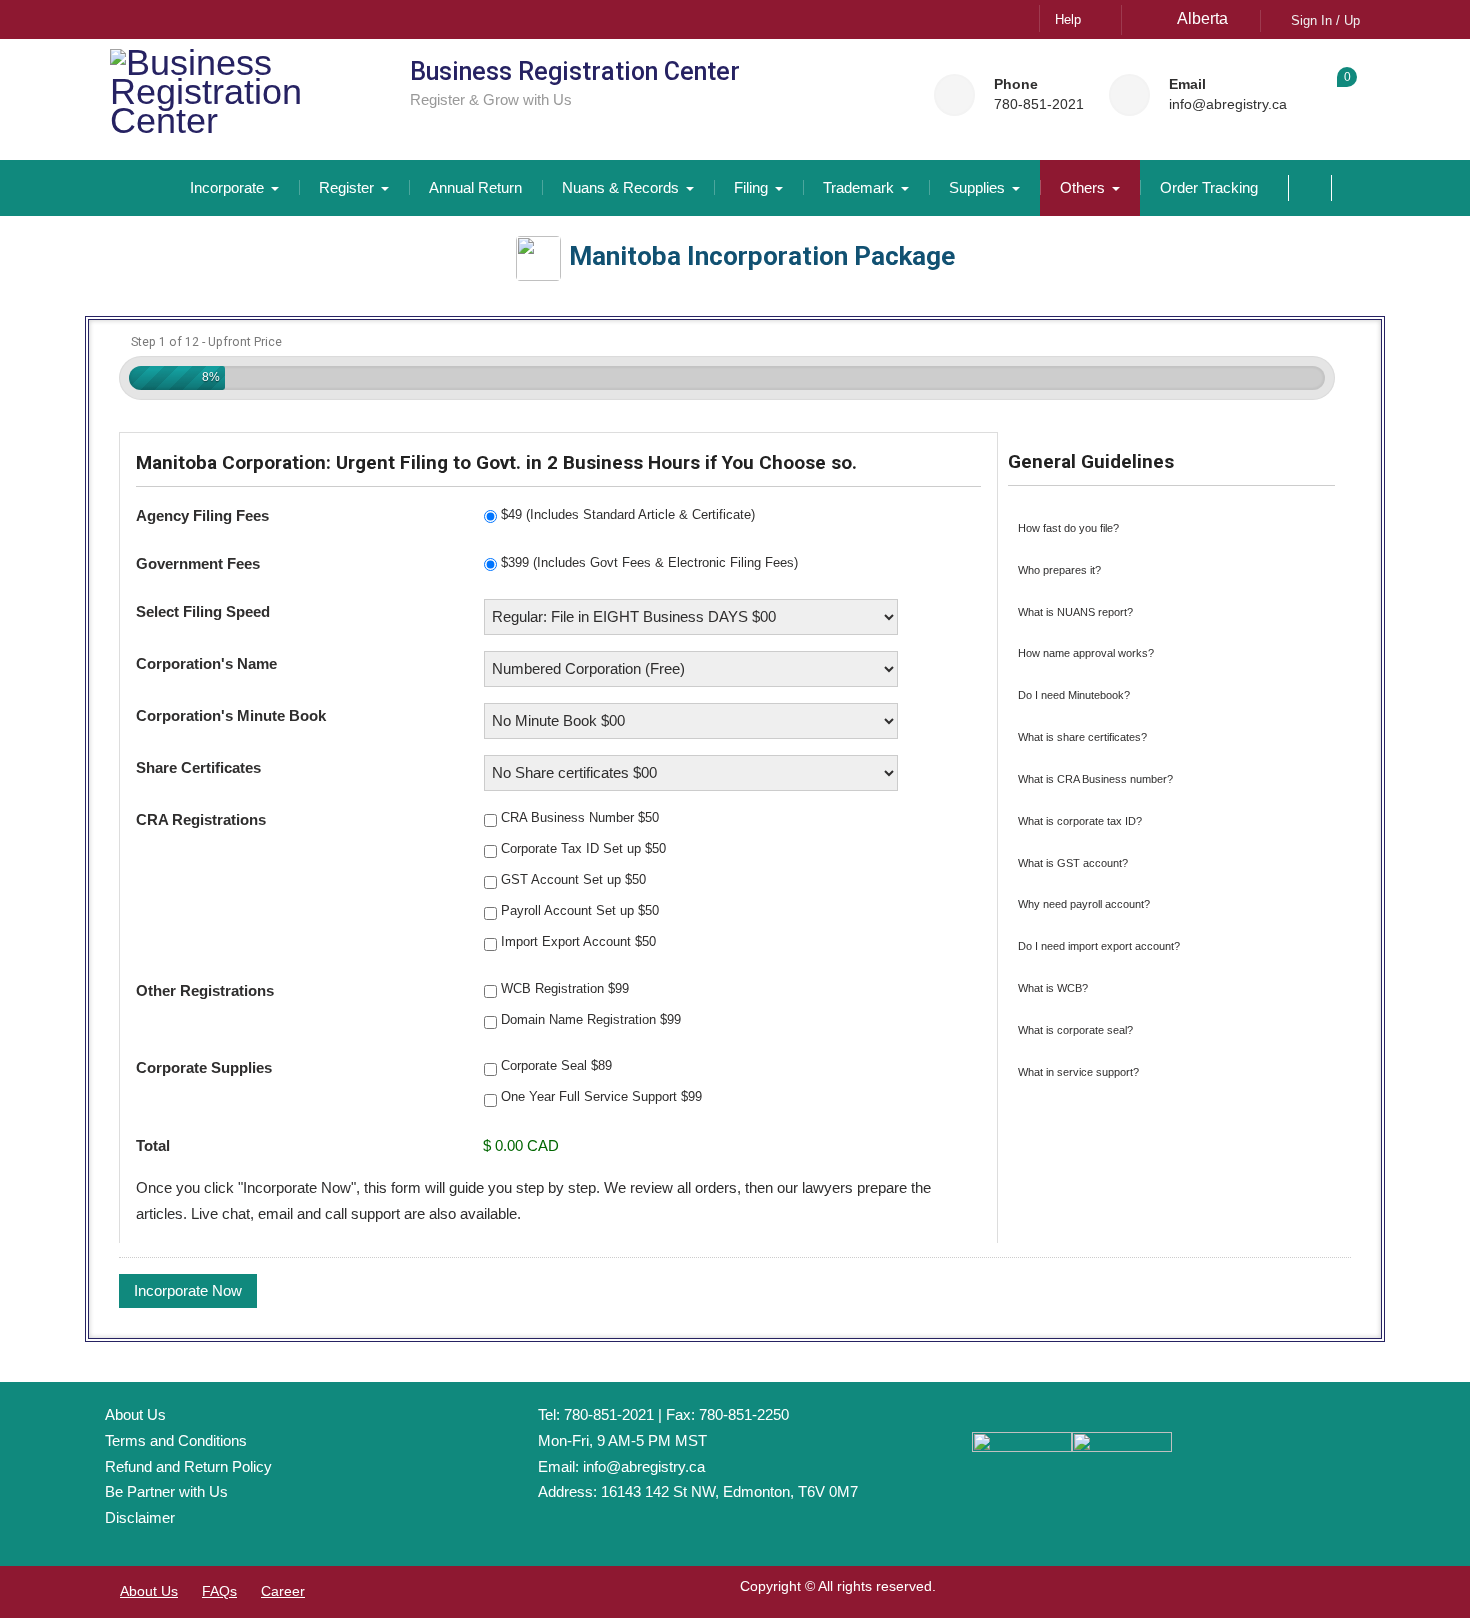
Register (346, 187)
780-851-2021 (1039, 104)
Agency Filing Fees (202, 515)
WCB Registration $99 (565, 988)
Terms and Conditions (176, 1440)
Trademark (858, 187)
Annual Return (475, 187)
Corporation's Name (206, 663)
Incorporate (227, 187)
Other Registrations (205, 990)
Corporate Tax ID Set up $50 (583, 848)
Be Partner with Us (166, 1491)
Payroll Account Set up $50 (580, 910)
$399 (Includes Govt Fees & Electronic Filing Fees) (649, 562)
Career (283, 1591)
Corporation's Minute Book (231, 715)
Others (1082, 187)
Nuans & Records (620, 187)
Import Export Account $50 (578, 941)
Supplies (977, 187)
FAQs (219, 1591)
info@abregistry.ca (1228, 104)
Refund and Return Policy (188, 1466)
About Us (135, 1414)
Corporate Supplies (204, 1067)
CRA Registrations (201, 819)
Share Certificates (198, 767)
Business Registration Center (575, 71)
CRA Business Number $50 (580, 817)
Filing (751, 187)
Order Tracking (1209, 187)
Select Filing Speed (203, 611)
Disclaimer (140, 1517)
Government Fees (198, 563)
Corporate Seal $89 (556, 1065)
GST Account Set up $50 (573, 879)
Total (153, 1145)
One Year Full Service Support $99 (601, 1096)
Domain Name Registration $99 (591, 1019)
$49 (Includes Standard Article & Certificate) (628, 514)
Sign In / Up (1325, 20)
